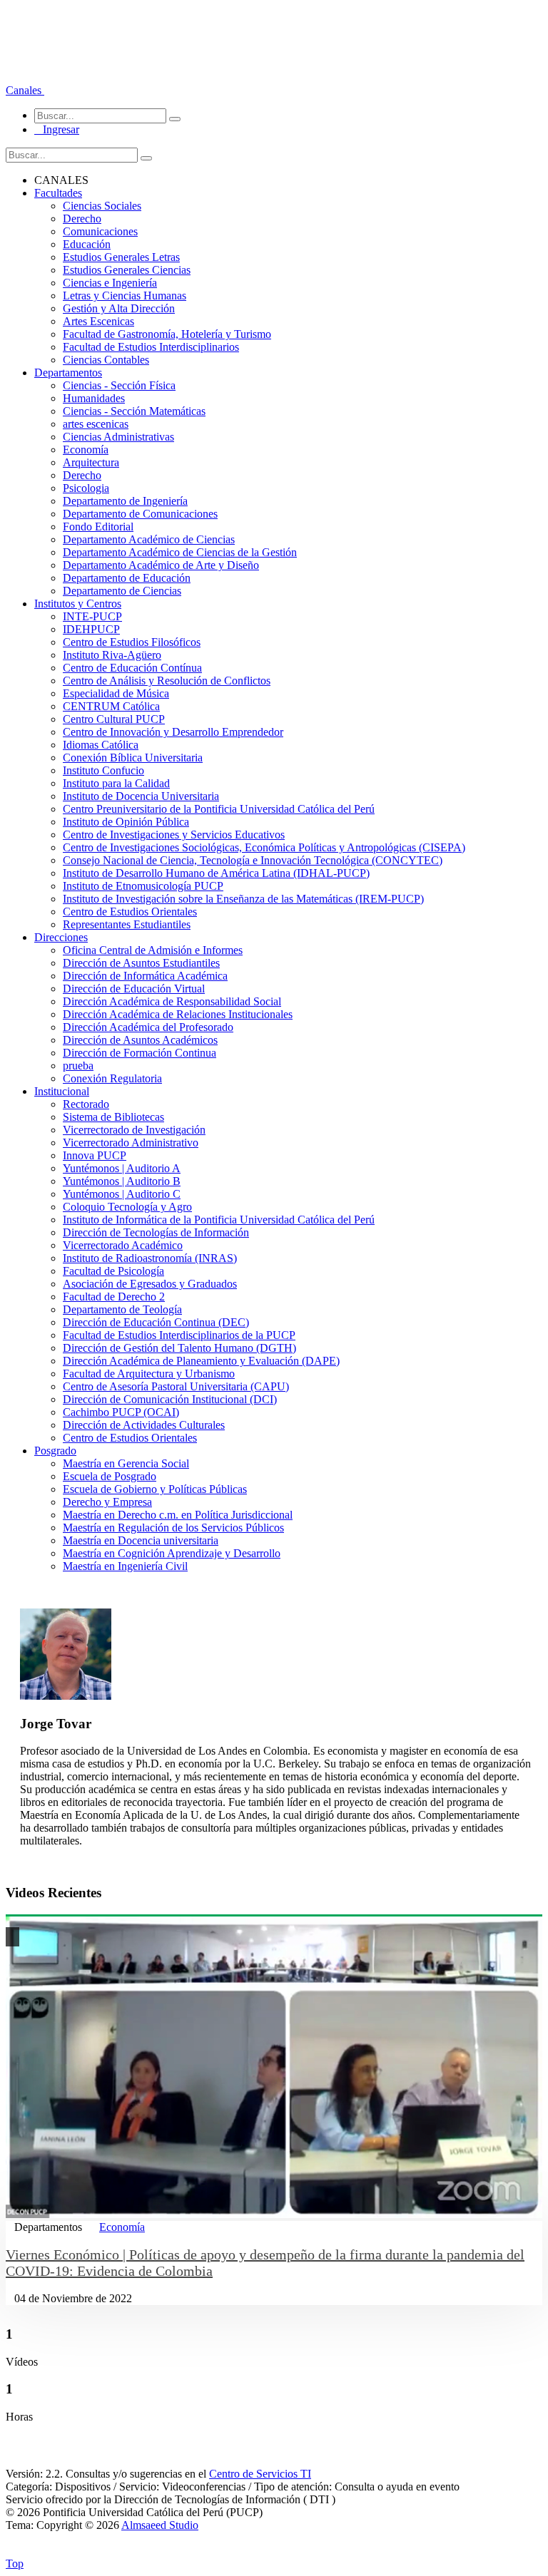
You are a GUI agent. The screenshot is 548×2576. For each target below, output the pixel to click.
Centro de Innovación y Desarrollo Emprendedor (173, 732)
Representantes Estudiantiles (127, 924)
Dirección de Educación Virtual (134, 989)
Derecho (82, 219)
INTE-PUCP (92, 616)
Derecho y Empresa (107, 1502)
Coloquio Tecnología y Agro (127, 1207)
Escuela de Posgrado (110, 1476)
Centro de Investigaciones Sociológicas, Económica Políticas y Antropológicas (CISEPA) (264, 847)
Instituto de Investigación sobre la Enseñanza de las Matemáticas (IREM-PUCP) (243, 899)
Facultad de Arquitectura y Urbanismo (149, 1374)
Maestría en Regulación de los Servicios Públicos (173, 1528)
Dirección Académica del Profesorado (148, 1027)
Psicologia (86, 488)
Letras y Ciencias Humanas (125, 296)
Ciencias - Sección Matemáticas (134, 411)
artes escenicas (96, 424)
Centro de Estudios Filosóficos (132, 642)
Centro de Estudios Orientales (130, 912)
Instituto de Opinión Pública (126, 822)
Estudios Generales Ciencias (127, 270)
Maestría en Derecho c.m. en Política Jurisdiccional (178, 1515)
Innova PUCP (95, 1155)
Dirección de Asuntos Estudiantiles (141, 963)
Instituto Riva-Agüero (112, 655)
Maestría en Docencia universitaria (141, 1540)
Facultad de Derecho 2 (114, 1297)
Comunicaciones (100, 231)
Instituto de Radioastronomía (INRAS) (150, 1258)
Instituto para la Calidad (116, 783)
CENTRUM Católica (111, 706)
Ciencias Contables (106, 360)
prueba (78, 1066)
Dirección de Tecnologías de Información (156, 1232)
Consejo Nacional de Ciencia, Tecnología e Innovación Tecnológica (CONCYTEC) (253, 860)
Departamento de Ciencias (122, 591)
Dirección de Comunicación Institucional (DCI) (170, 1399)
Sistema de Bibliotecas (113, 1117)
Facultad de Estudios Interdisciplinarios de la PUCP (179, 1335)
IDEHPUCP (91, 629)
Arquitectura (91, 462)
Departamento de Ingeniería (125, 501)
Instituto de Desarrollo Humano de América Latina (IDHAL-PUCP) (216, 873)
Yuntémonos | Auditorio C (122, 1194)
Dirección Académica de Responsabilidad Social (172, 1001)
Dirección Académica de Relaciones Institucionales (178, 1014)
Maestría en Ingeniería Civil (125, 1566)
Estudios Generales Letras (121, 257)
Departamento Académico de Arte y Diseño (161, 565)
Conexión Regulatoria (112, 1078)
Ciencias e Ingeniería (110, 283)
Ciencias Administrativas (118, 437)
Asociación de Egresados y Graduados (150, 1284)
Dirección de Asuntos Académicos (140, 1040)
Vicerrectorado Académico (123, 1245)
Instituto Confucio (103, 770)
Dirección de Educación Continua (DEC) (156, 1322)
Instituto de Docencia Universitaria (141, 796)
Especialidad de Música (116, 693)
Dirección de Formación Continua (139, 1053)
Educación (87, 244)
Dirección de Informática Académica (145, 976)
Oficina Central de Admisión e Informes (153, 950)
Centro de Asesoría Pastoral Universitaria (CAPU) (176, 1386)
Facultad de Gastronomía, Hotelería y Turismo (167, 334)
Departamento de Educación (127, 578)
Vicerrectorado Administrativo (131, 1143)
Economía (86, 450)
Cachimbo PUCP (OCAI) (121, 1412)
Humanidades (94, 398)
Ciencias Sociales (102, 206)
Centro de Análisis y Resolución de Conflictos (167, 681)
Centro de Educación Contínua (132, 668)
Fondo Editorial (98, 527)
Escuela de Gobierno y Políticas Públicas (155, 1489)
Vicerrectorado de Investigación (134, 1130)
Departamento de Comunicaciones (140, 514)
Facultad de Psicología (113, 1271)
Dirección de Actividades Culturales (144, 1425)
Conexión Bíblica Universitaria (133, 758)
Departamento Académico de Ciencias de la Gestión (180, 552)
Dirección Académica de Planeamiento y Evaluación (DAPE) (201, 1361)
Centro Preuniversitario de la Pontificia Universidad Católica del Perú (219, 809)
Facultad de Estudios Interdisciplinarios (151, 347)
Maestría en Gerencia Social (126, 1463)
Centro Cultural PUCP (114, 719)
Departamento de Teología (122, 1309)
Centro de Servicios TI (260, 2474)
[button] (25, 90)
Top (15, 2564)
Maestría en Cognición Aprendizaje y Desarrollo (172, 1553)
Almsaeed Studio (160, 2525)
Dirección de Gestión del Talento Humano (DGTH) (179, 1348)
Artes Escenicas (98, 321)
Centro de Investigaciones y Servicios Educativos (174, 835)
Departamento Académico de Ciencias (149, 539)
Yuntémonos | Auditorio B (122, 1181)
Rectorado (86, 1104)
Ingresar (57, 129)
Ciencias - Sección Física (119, 385)
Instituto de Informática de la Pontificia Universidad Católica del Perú (219, 1220)
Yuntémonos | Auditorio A (122, 1168)
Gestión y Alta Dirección (119, 308)
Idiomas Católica (101, 745)
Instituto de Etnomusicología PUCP (143, 886)
